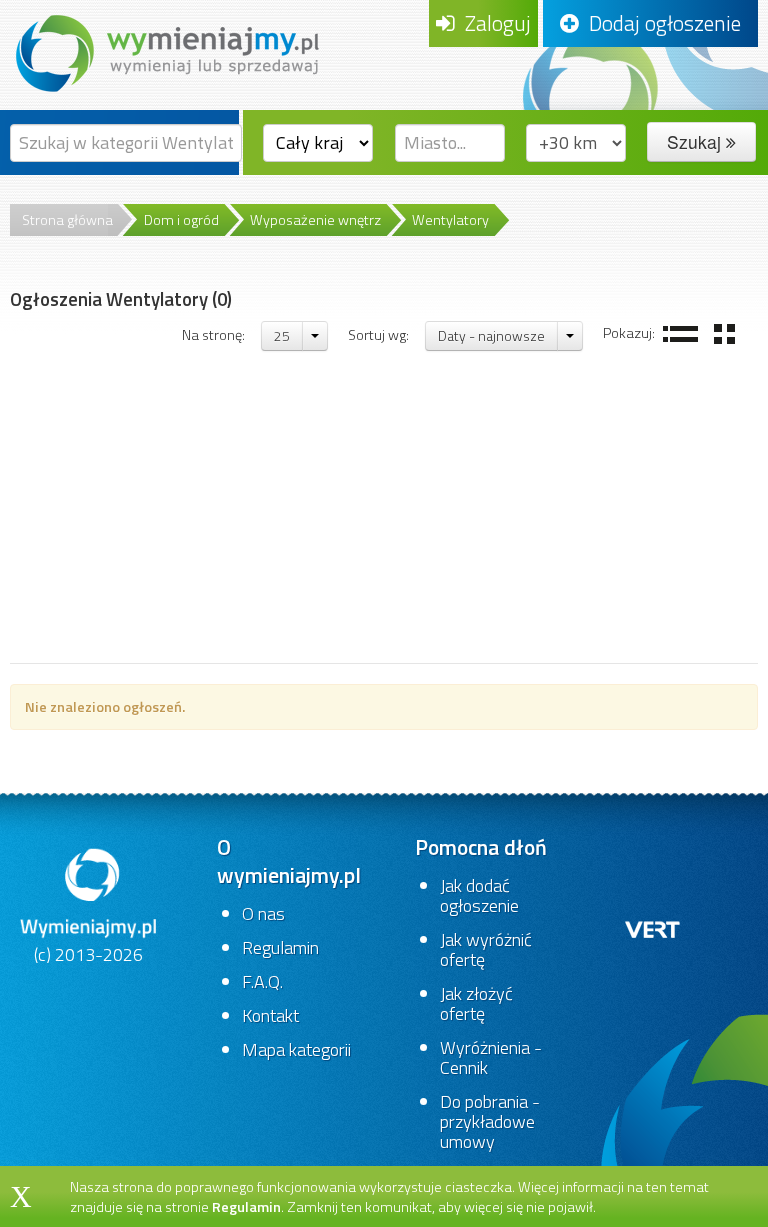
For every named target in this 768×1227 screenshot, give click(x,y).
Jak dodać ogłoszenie (479, 895)
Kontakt (270, 1015)
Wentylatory (450, 220)
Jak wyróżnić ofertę (486, 949)
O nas (263, 913)
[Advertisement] (384, 513)
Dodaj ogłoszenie (660, 23)
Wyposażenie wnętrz (315, 220)
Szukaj (696, 141)
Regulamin (280, 947)
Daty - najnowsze (491, 335)
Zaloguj (493, 23)
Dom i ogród (181, 220)
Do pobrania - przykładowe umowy (490, 1121)
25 (282, 335)
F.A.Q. (262, 981)
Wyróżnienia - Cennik (491, 1057)
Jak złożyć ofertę (476, 1003)
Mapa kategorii (296, 1049)
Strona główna (67, 220)
